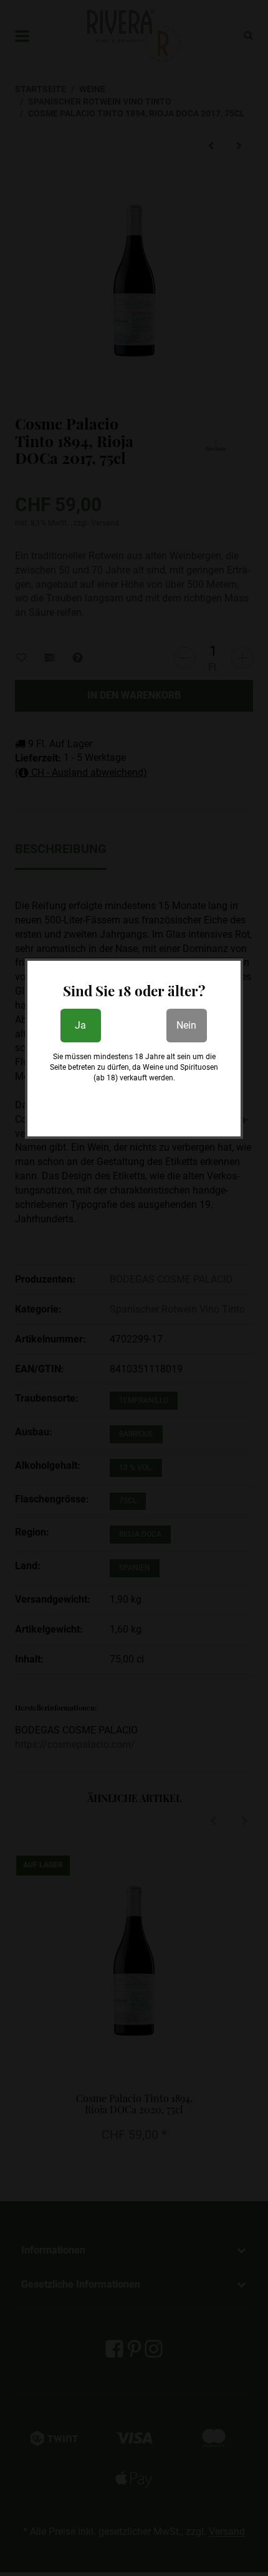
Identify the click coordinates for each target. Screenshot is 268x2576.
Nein (186, 1025)
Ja (80, 1025)
